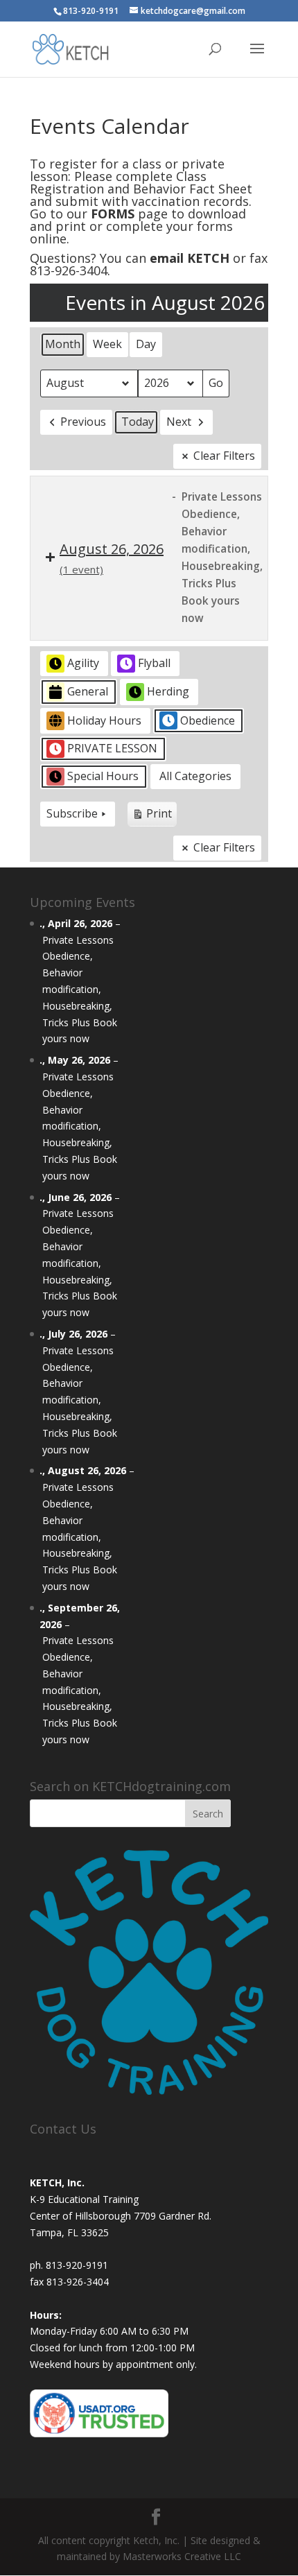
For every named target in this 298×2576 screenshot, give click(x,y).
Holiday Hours (104, 720)
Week (107, 344)
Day (146, 344)
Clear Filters (224, 456)
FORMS (113, 214)
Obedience (208, 720)
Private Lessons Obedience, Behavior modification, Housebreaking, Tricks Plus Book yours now (80, 989)
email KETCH (190, 258)
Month (63, 344)
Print (152, 816)
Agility (83, 663)
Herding (168, 691)
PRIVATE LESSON (112, 748)
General (88, 691)
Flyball (154, 663)
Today (138, 422)
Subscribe (72, 813)
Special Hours (103, 776)
